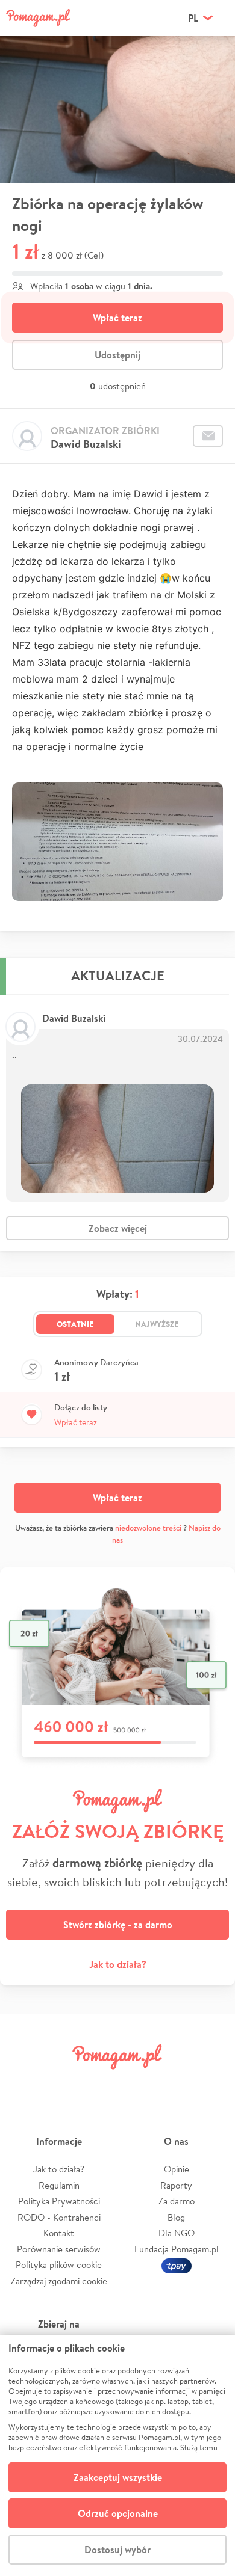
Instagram (99, 2084)
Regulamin (59, 2185)
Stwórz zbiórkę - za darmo (118, 1925)
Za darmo (177, 2201)
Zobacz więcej (118, 1228)
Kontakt (59, 2233)
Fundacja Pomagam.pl (177, 2249)
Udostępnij (117, 355)
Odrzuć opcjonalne (118, 2513)
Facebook (23, 2084)
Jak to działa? (118, 1964)
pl (193, 18)
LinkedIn (136, 2084)
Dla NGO (177, 2233)
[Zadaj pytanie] (208, 436)
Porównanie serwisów (59, 2249)
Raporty (176, 2185)
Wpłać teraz (117, 318)
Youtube (212, 2084)
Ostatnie (75, 1324)
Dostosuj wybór (117, 2550)
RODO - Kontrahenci (59, 2217)
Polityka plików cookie (59, 2265)
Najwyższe (157, 1324)
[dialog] (117, 2455)
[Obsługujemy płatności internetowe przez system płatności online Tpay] (177, 2265)
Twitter (61, 2084)
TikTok (174, 2084)
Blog (176, 2217)
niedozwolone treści (148, 1528)
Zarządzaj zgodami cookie (59, 2281)
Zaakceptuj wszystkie (118, 2477)
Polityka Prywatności (59, 2201)
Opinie (177, 2169)
